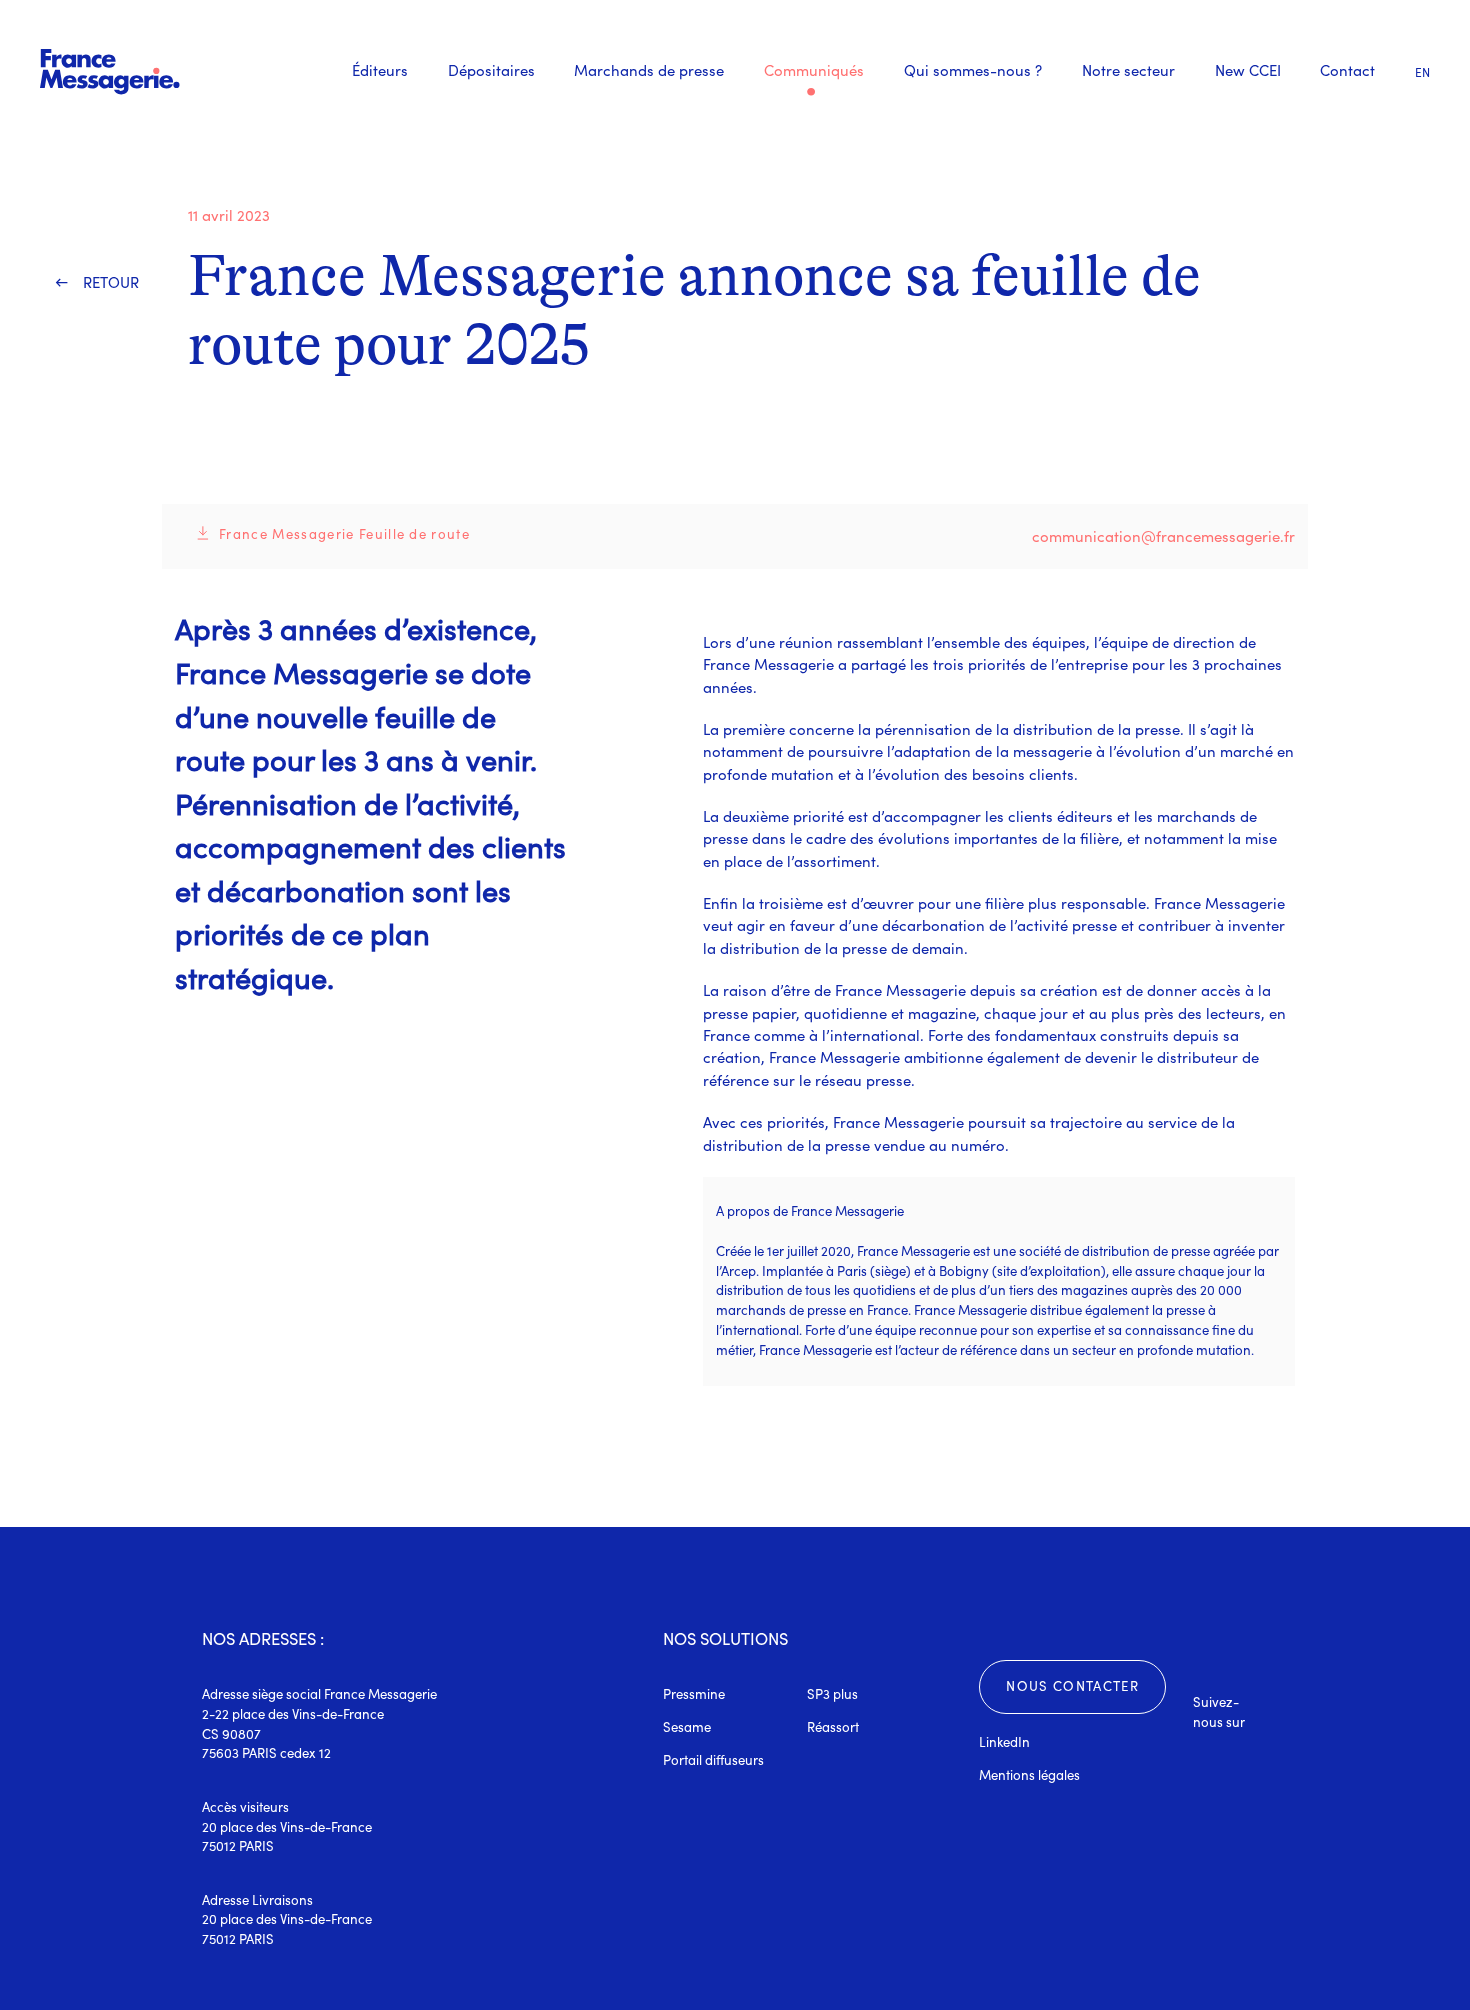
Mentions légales (1029, 1775)
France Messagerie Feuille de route (344, 534)
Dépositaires (491, 70)
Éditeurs (380, 70)
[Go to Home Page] (110, 71)
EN (1422, 72)
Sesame (687, 1727)
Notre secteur (1128, 70)
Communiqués (814, 71)
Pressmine (694, 1694)
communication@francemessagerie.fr (1163, 536)
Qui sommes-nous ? (973, 70)
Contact (1347, 70)
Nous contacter (1072, 1686)
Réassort (833, 1727)
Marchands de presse (649, 70)
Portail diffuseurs (713, 1760)
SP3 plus (832, 1694)
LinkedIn (1004, 1742)
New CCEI (1248, 70)
